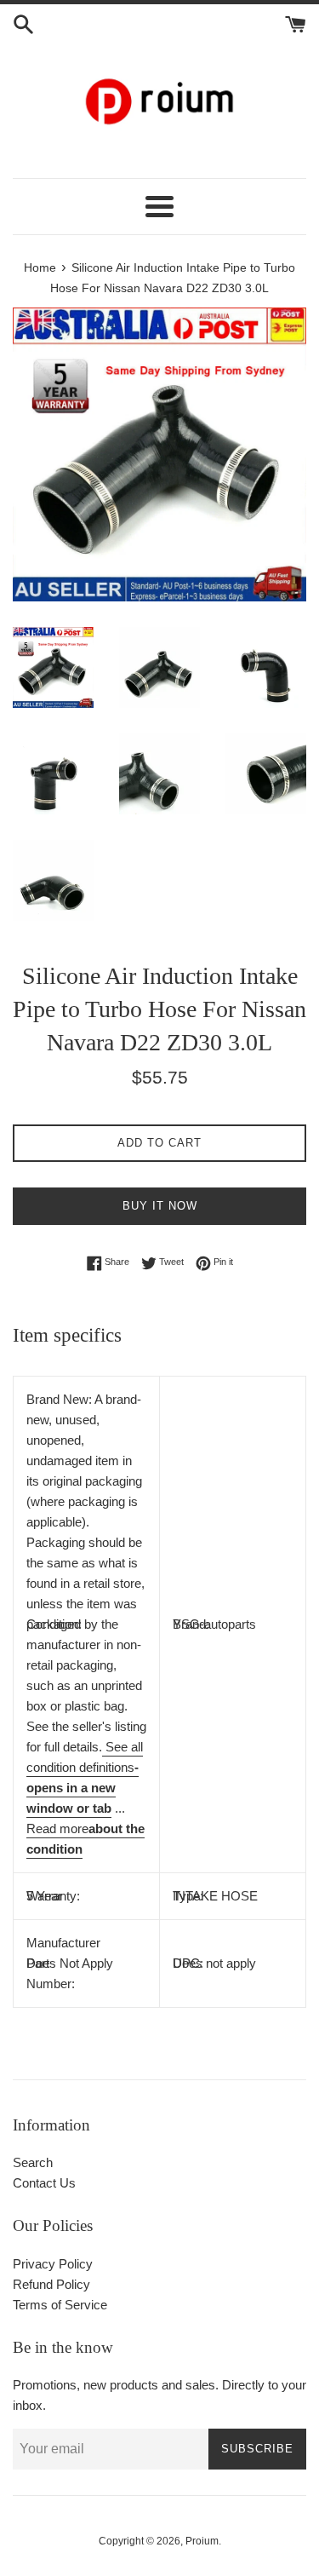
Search (33, 2162)
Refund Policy (51, 2284)
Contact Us (44, 2183)
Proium (202, 2541)
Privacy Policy (53, 2264)
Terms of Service (60, 2305)
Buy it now (160, 1206)
